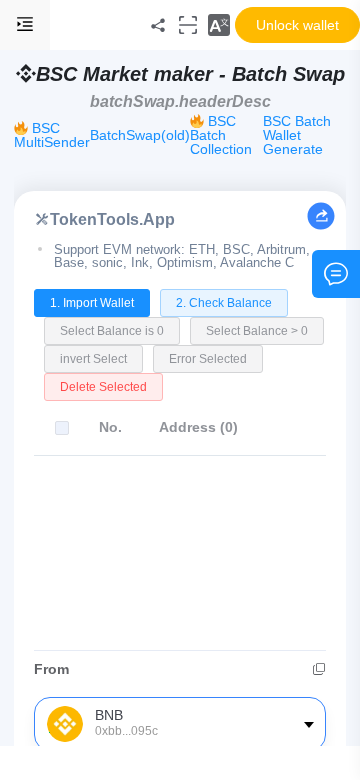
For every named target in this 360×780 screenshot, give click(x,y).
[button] (219, 25)
